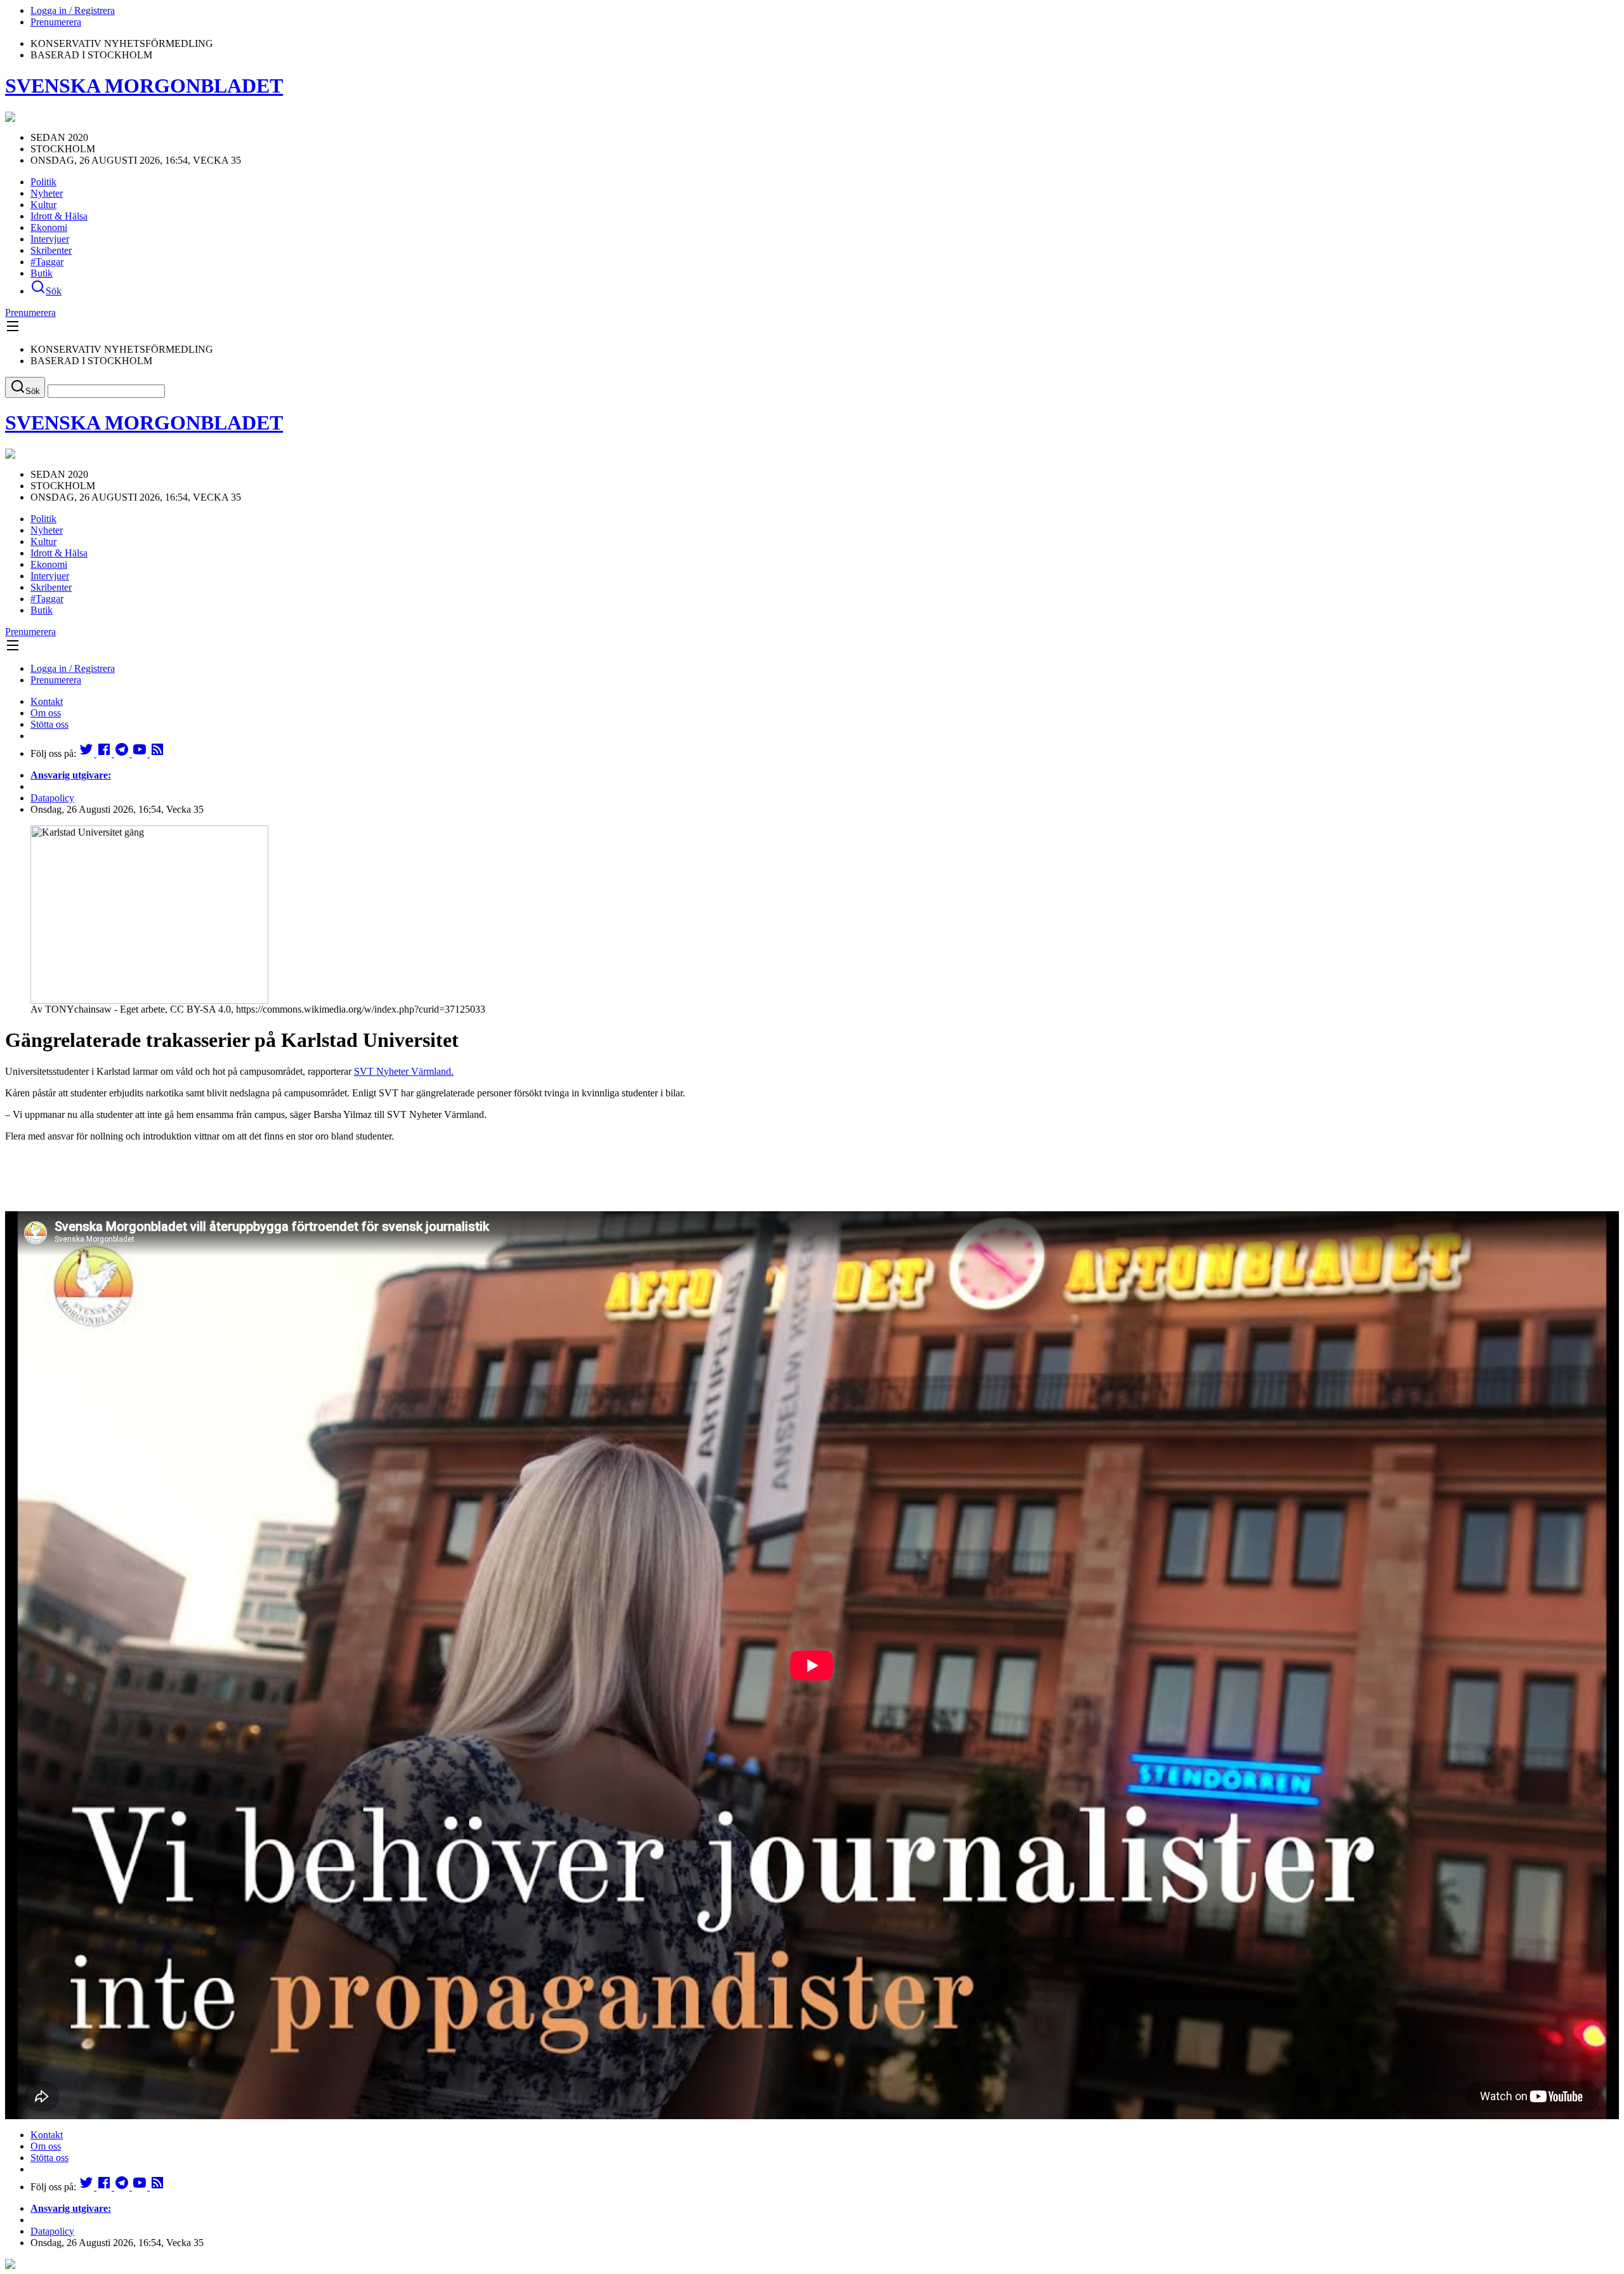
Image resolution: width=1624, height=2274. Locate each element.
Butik (42, 273)
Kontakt (47, 701)
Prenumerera (56, 22)
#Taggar (47, 262)
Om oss (46, 713)
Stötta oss (49, 724)
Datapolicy (52, 798)
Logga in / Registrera (73, 10)
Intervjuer (50, 239)
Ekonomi (49, 227)
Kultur (43, 205)
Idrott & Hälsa (59, 216)
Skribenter (51, 250)
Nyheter (47, 193)
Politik (43, 182)
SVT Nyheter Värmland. (404, 1071)
